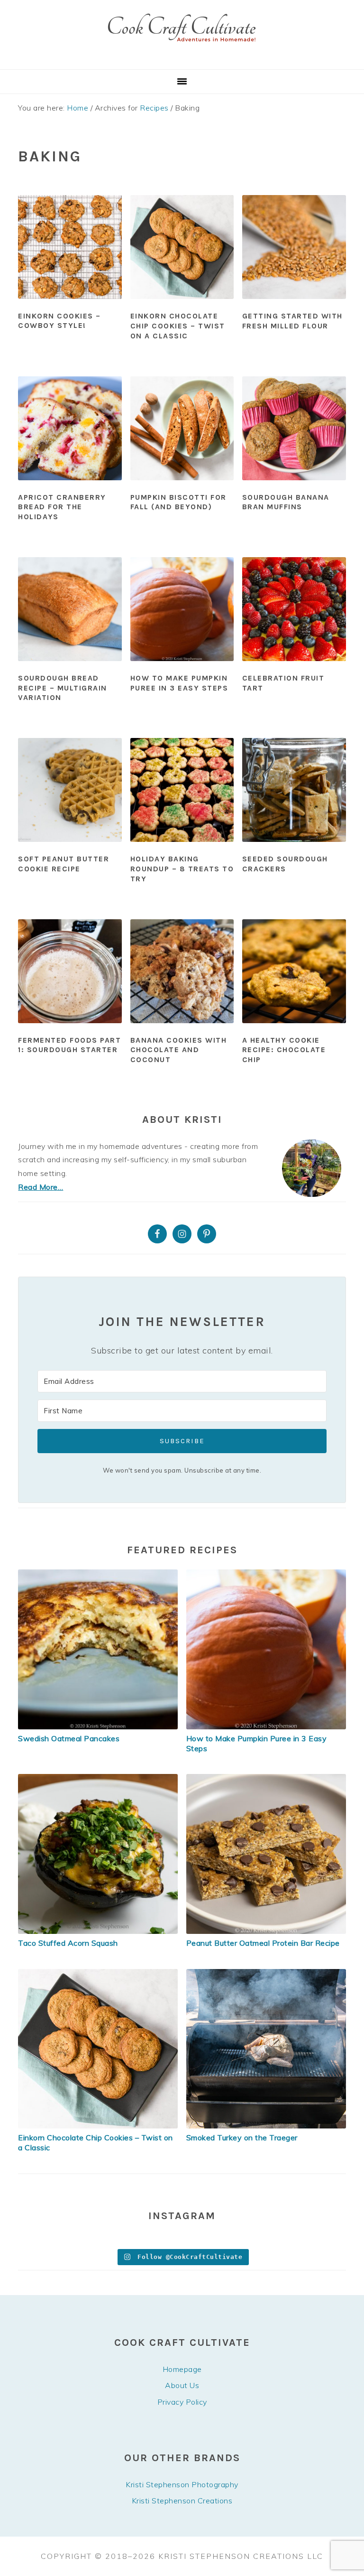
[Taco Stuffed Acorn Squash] (98, 1931)
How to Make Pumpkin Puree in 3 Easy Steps (179, 683)
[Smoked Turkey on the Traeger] (266, 2126)
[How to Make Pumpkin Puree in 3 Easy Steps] (266, 1727)
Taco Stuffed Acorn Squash (68, 1943)
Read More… (41, 1187)
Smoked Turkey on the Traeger (242, 2137)
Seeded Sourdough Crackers (285, 864)
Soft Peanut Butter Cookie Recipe (64, 864)
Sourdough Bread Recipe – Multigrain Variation (63, 688)
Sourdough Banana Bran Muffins (286, 502)
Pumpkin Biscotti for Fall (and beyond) (178, 502)
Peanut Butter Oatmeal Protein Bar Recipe (263, 1943)
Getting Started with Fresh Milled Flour (292, 321)
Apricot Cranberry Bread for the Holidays (62, 507)
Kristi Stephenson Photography (182, 2484)
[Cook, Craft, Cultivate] (182, 58)
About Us (182, 2385)
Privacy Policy (182, 2402)
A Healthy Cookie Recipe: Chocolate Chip (284, 1050)
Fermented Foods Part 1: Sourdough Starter (69, 1045)
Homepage (182, 2369)
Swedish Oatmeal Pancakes (69, 1738)
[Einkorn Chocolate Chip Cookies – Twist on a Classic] (98, 2126)
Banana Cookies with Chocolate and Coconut (179, 1050)
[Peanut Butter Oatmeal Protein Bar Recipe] (266, 1931)
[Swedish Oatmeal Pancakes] (98, 1727)
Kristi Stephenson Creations (182, 2501)
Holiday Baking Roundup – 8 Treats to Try (182, 869)
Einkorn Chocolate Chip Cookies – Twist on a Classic (178, 326)
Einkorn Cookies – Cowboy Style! (59, 321)
